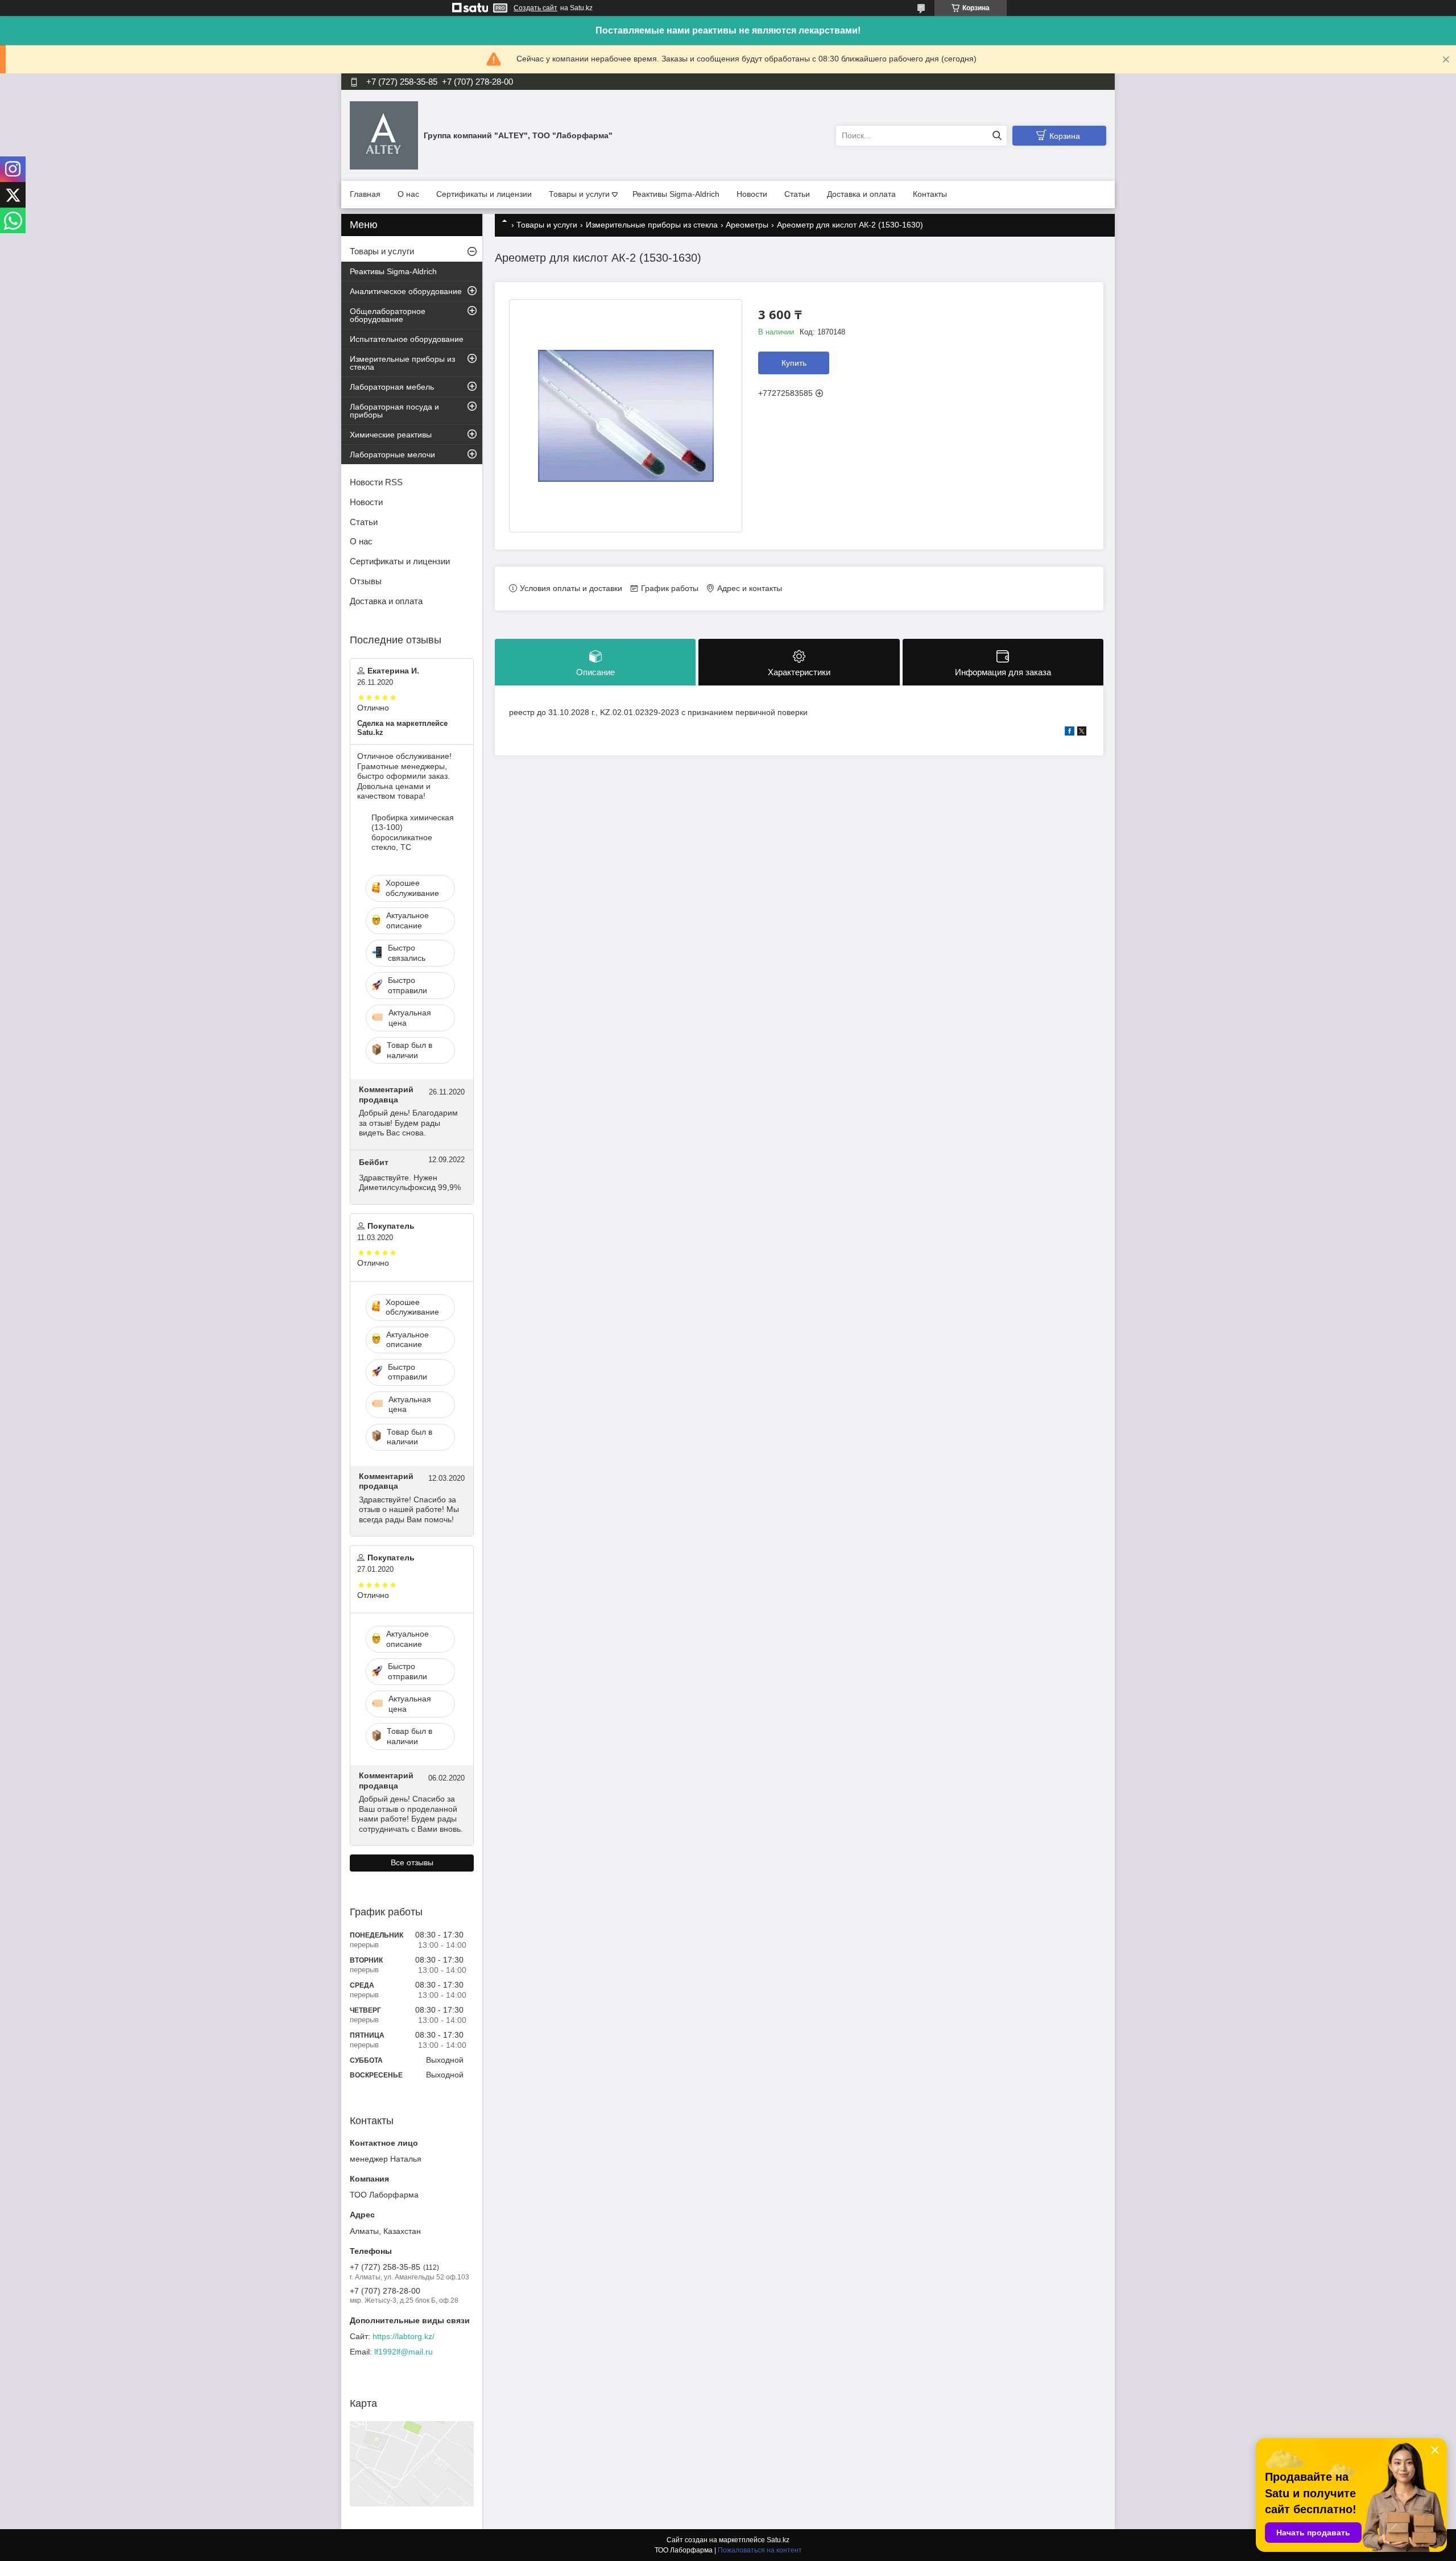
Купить (794, 363)
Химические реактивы (391, 435)
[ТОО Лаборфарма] (384, 135)
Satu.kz (778, 2540)
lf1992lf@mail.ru (404, 2352)
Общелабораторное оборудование (388, 315)
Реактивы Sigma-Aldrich (676, 194)
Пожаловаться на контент (760, 2550)
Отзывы (366, 581)
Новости (752, 194)
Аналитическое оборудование (406, 291)
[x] (1082, 733)
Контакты (930, 194)
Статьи (797, 194)
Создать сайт (535, 8)
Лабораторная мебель (392, 387)
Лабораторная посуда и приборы (394, 411)
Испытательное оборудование (407, 339)
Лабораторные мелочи (392, 455)
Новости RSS (376, 482)
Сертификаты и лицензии (484, 194)
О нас (408, 194)
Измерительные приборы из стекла (652, 225)
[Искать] (997, 136)
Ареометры (747, 225)
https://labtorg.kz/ (404, 2336)
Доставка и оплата (861, 194)
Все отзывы (412, 1862)
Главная (365, 194)
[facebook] (1070, 733)
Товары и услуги (579, 194)
